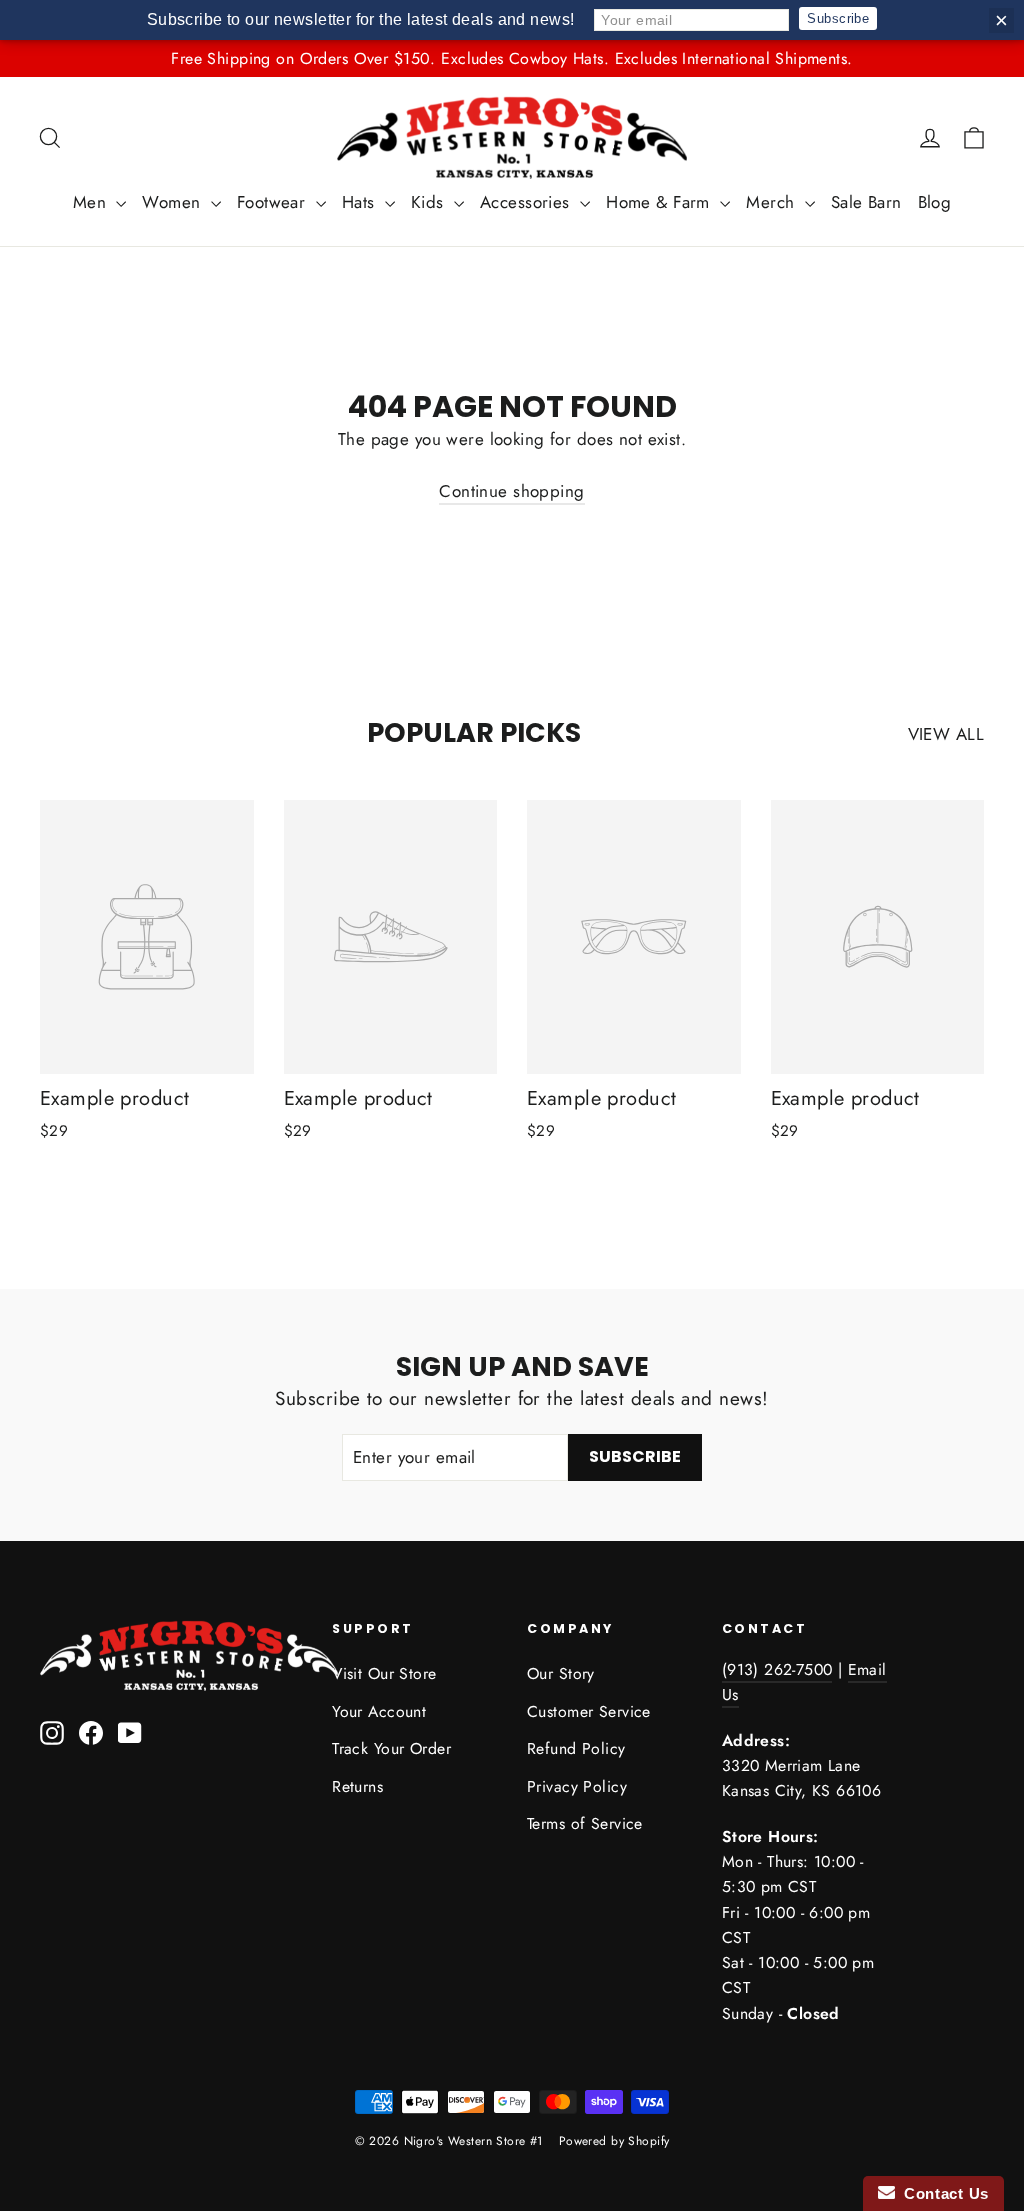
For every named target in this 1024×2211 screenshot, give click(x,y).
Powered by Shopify (614, 2141)
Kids (430, 202)
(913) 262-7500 (777, 1669)
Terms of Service (585, 1823)
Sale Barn (866, 202)
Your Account (379, 1711)
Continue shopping (511, 491)
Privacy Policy (577, 1786)
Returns (357, 1786)
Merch (773, 202)
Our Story (561, 1673)
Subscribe (838, 18)
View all (946, 734)
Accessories (527, 202)
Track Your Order (391, 1748)
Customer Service (589, 1711)
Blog (935, 202)
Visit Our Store (384, 1673)
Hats (361, 202)
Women (174, 202)
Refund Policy (576, 1748)
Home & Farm (660, 202)
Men (92, 202)
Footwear (274, 202)
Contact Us (942, 2193)
